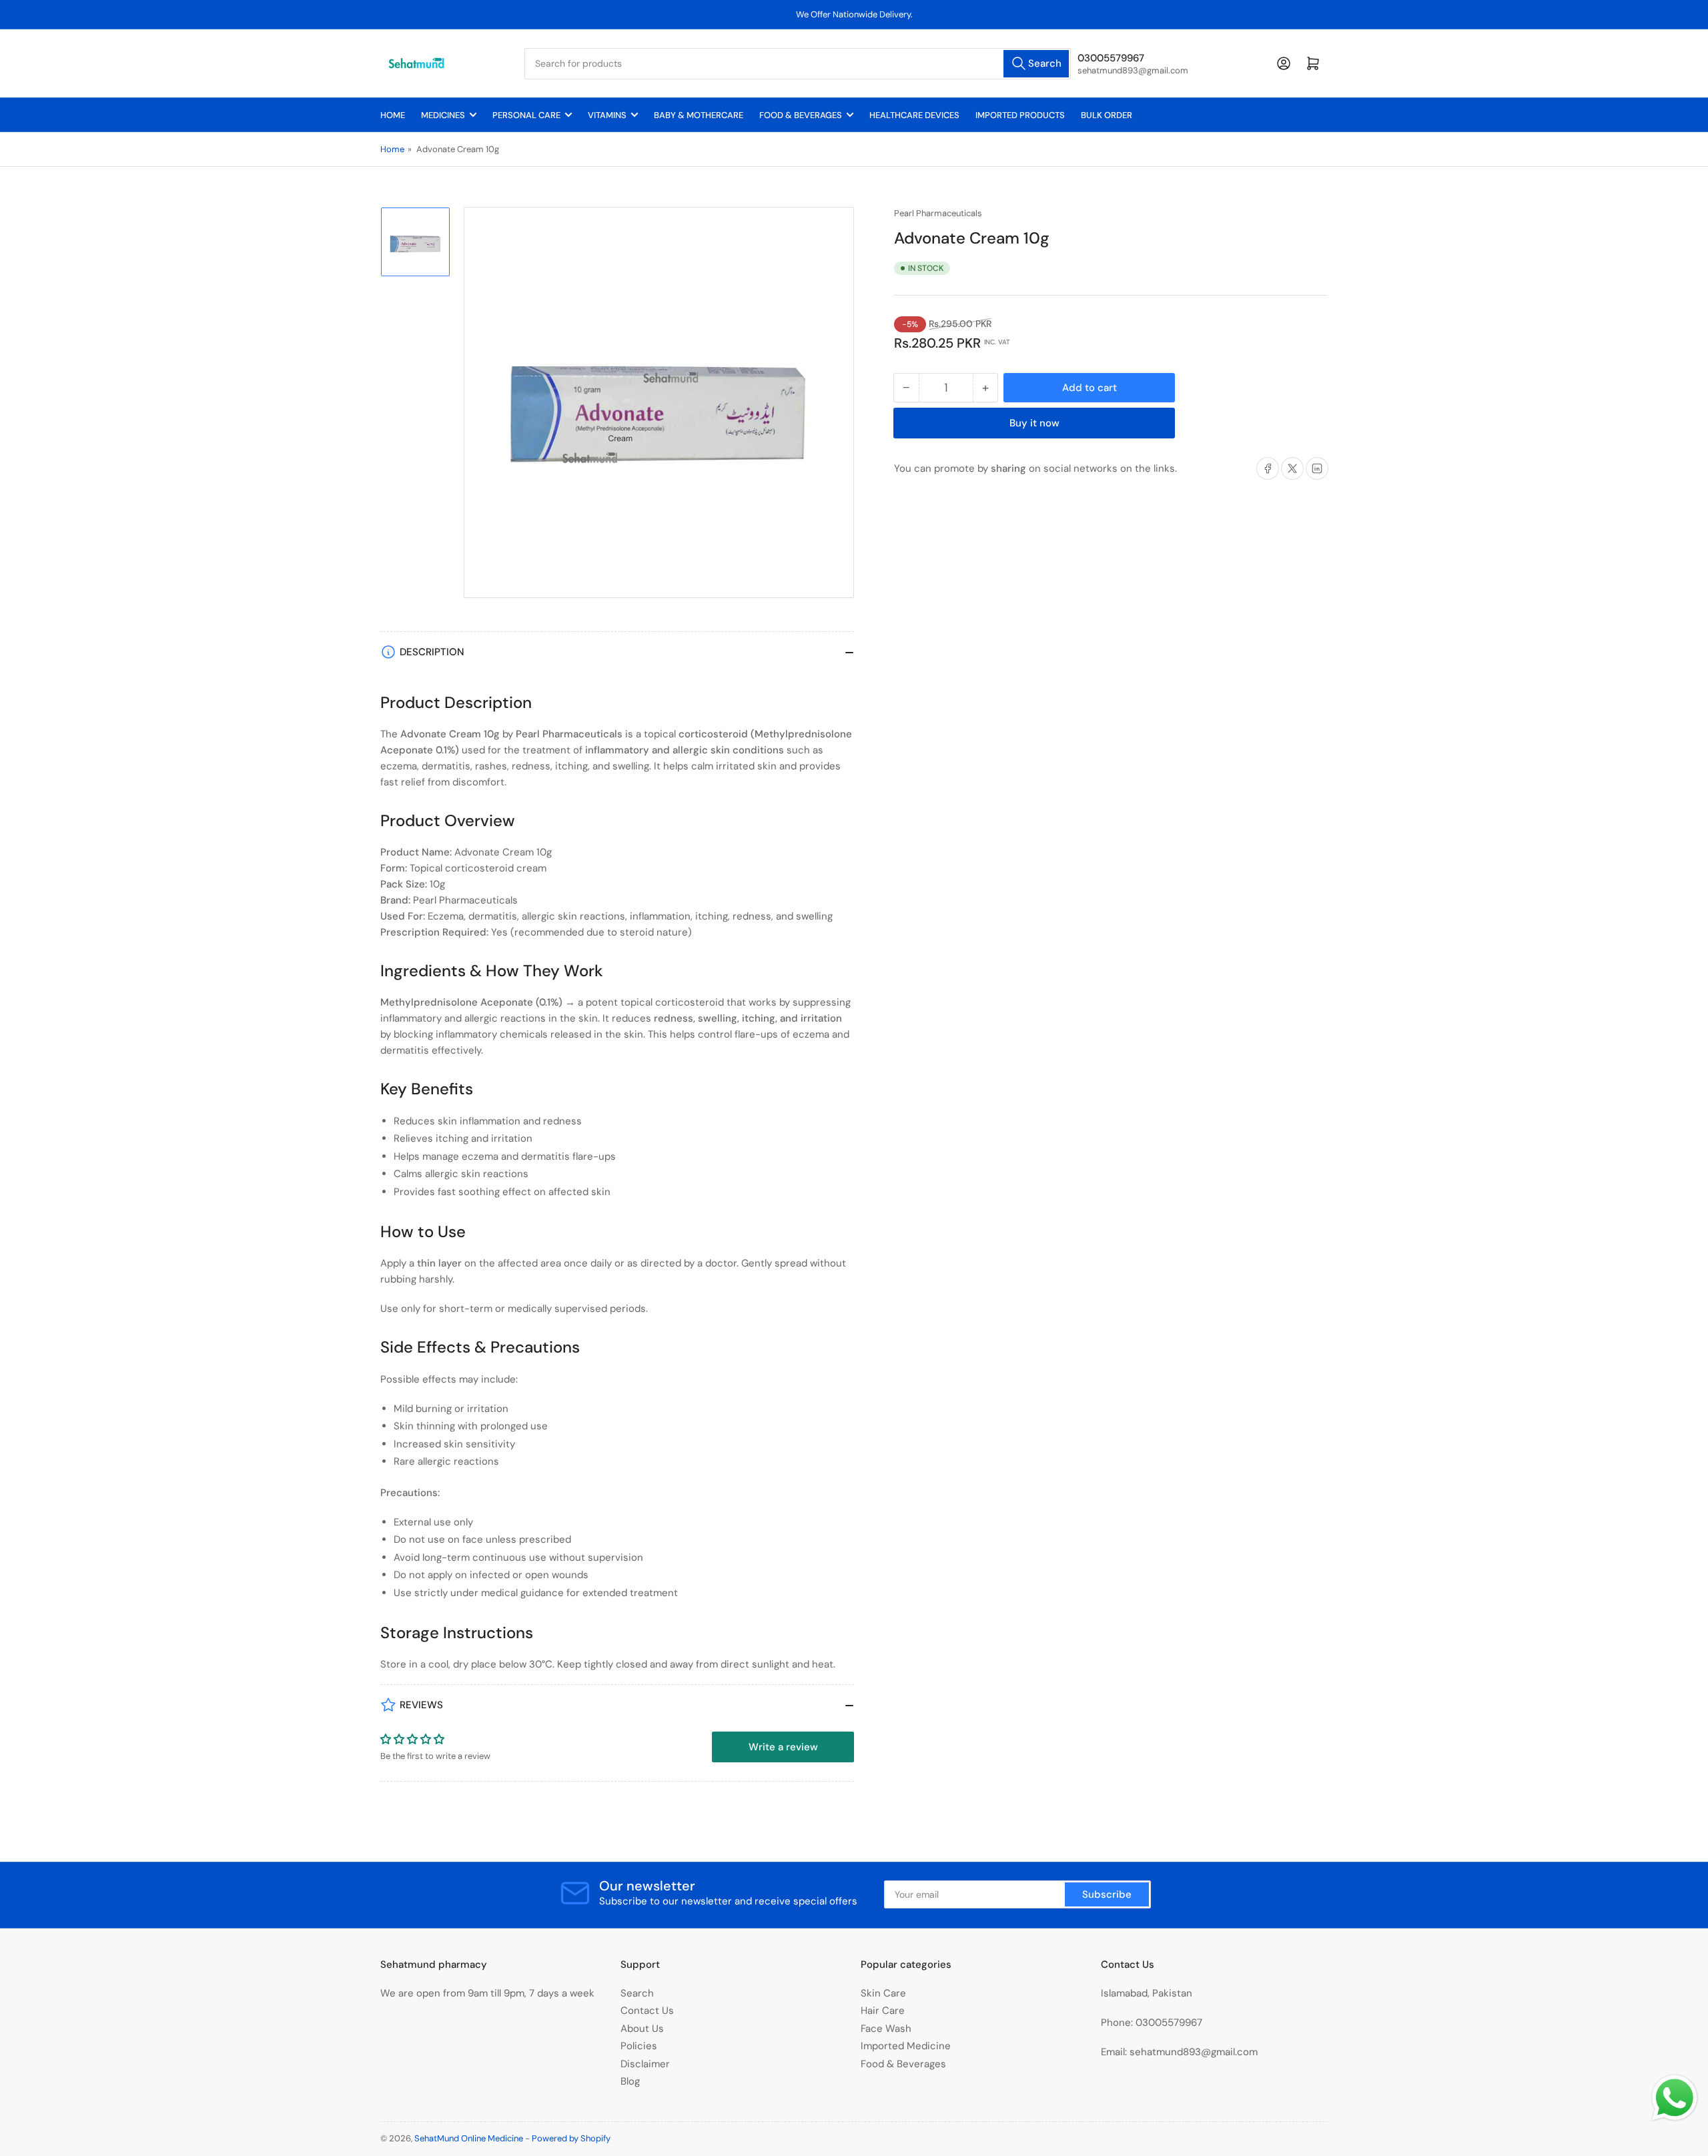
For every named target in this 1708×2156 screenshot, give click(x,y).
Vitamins (607, 115)
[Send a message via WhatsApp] (1675, 2098)
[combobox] (798, 64)
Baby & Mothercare (699, 115)
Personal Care (526, 115)
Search (637, 1993)
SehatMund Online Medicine (469, 2138)
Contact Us (647, 2011)
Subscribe (1107, 1894)
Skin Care (883, 1993)
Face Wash (886, 2029)
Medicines (443, 115)
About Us (642, 2029)
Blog (630, 2081)
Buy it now (1034, 423)
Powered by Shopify (571, 2138)
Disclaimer (645, 2064)
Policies (639, 2046)
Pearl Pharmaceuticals (938, 213)
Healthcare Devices (914, 115)
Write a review (783, 1747)
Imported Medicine (906, 2046)
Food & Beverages (801, 115)
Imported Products (1020, 115)
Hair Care (883, 2011)
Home (393, 115)
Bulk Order (1107, 115)
